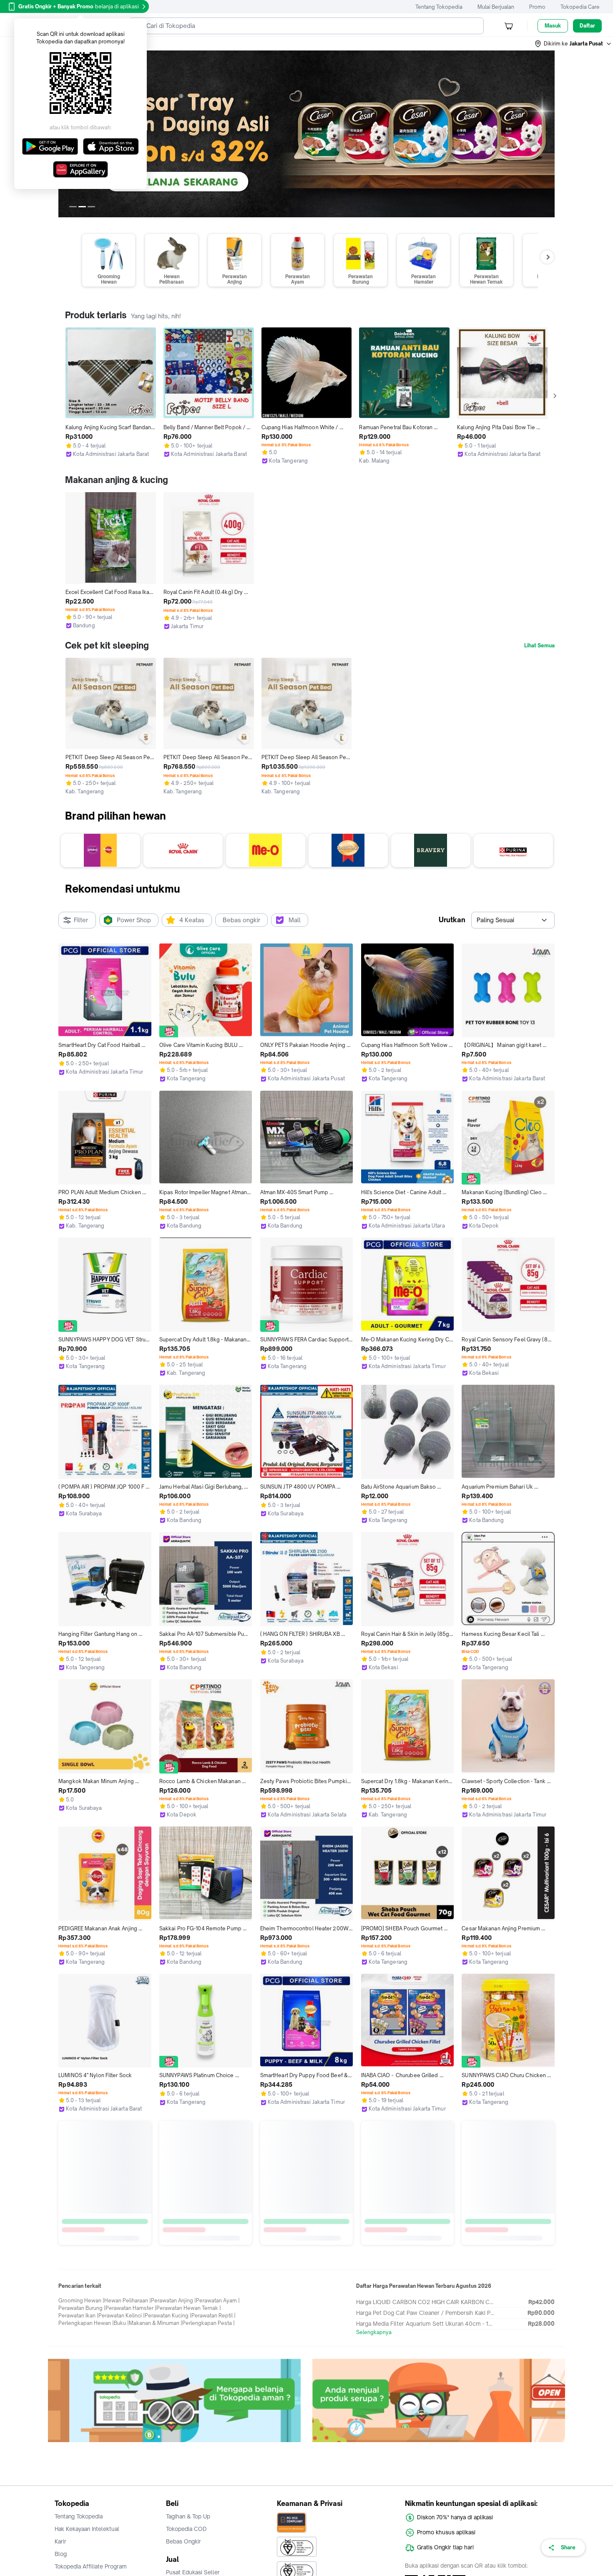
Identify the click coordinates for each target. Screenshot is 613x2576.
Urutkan (452, 920)
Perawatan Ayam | (218, 2420)
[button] (573, 44)
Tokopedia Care (580, 7)
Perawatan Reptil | (214, 2435)
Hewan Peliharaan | (128, 2420)
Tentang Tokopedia (439, 7)
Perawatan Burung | (82, 2428)
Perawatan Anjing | (173, 2420)
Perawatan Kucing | (168, 2435)
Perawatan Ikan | (78, 2435)
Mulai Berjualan (496, 7)
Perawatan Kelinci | (122, 2435)
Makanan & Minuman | (156, 2443)
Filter (81, 920)
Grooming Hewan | (81, 2420)
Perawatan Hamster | (131, 2428)
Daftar (587, 26)
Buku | (121, 2443)
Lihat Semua (539, 646)
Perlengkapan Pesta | (209, 2443)
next (548, 134)
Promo (537, 7)
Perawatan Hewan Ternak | (189, 2428)
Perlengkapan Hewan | (86, 2443)
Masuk (553, 26)
